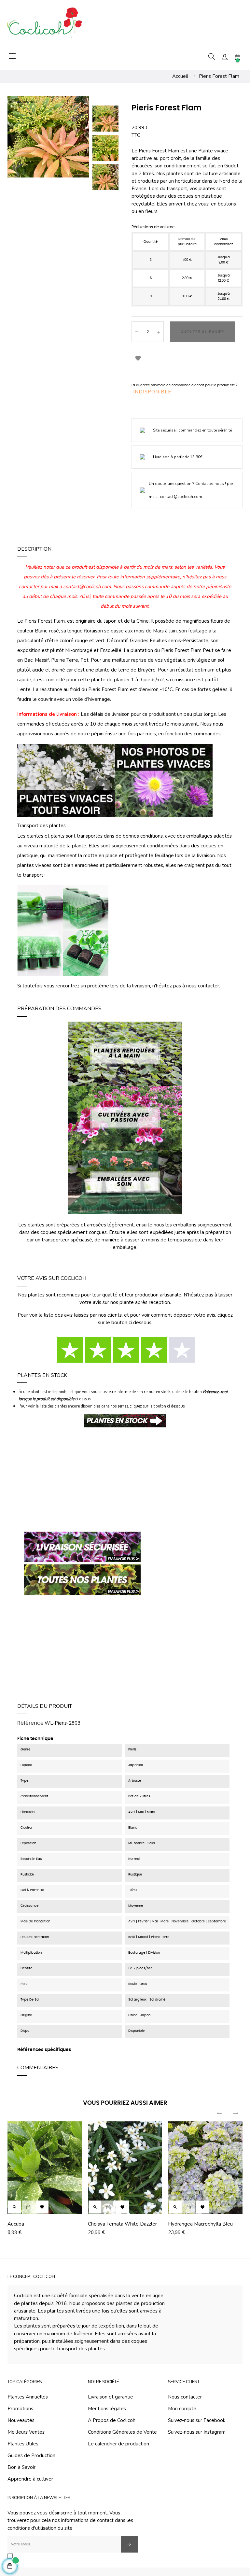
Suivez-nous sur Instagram (197, 2432)
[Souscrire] (129, 2544)
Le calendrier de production (118, 2444)
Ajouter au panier (203, 332)
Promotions (20, 2409)
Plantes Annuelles (28, 2397)
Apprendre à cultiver (30, 2479)
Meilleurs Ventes (26, 2432)
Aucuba (16, 2224)
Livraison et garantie (111, 2397)
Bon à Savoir (21, 2467)
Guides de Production (31, 2456)
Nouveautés (21, 2420)
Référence (30, 1723)
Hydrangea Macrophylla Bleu (200, 2224)
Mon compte (182, 2409)
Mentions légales (107, 2409)
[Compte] (225, 57)
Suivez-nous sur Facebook (197, 2420)
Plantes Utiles (23, 2444)
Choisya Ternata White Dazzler (122, 2224)
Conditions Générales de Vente (122, 2432)
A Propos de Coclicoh (112, 2420)
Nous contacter (185, 2397)
